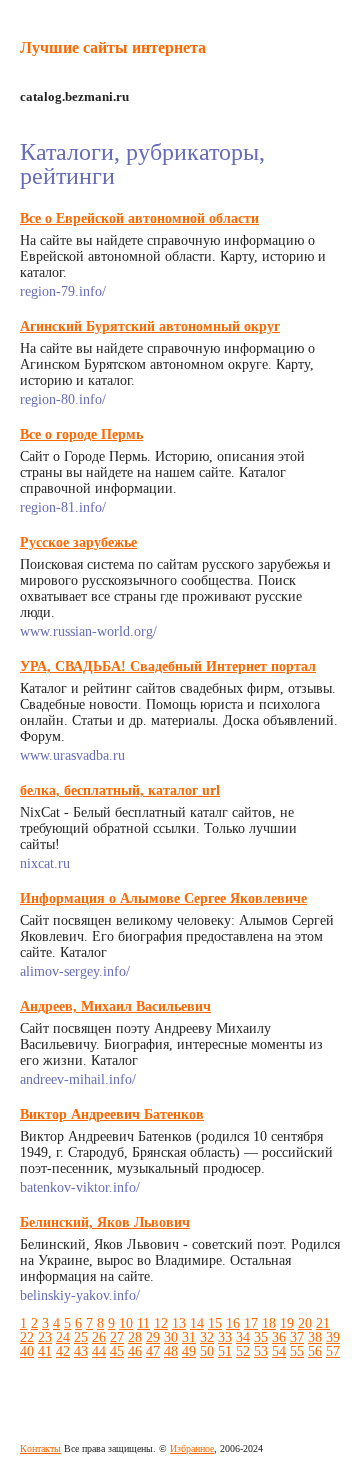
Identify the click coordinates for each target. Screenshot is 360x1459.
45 (117, 1351)
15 (215, 1323)
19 (287, 1323)
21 (323, 1323)
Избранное (192, 1448)
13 (179, 1323)
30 (171, 1337)
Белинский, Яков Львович (105, 1222)
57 (333, 1351)
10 (126, 1323)
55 (297, 1351)
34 (243, 1337)
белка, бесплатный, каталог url (120, 790)
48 (171, 1351)
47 (153, 1351)
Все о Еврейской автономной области (139, 218)
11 (143, 1323)
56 (315, 1351)
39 (333, 1337)
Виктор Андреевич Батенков (112, 1114)
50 (207, 1351)
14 (197, 1323)
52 (243, 1351)
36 (279, 1337)
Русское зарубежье (78, 542)
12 (161, 1323)
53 (261, 1351)
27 (117, 1337)
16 (233, 1323)
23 (45, 1337)
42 (63, 1351)
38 (315, 1337)
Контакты (40, 1448)
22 (27, 1337)
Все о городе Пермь (81, 434)
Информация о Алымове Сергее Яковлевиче (163, 898)
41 (45, 1351)
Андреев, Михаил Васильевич (115, 1006)
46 (135, 1351)
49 (189, 1351)
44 (99, 1351)
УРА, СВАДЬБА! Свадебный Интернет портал (168, 666)
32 (207, 1337)
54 (279, 1351)
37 (297, 1337)
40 (27, 1351)
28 (135, 1337)
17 (251, 1323)
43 (81, 1351)
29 (153, 1337)
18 (269, 1323)
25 (81, 1337)
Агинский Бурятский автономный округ (150, 326)
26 (99, 1337)
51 (225, 1351)
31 (189, 1337)
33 (225, 1337)
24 (63, 1337)
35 (261, 1337)
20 (305, 1323)
